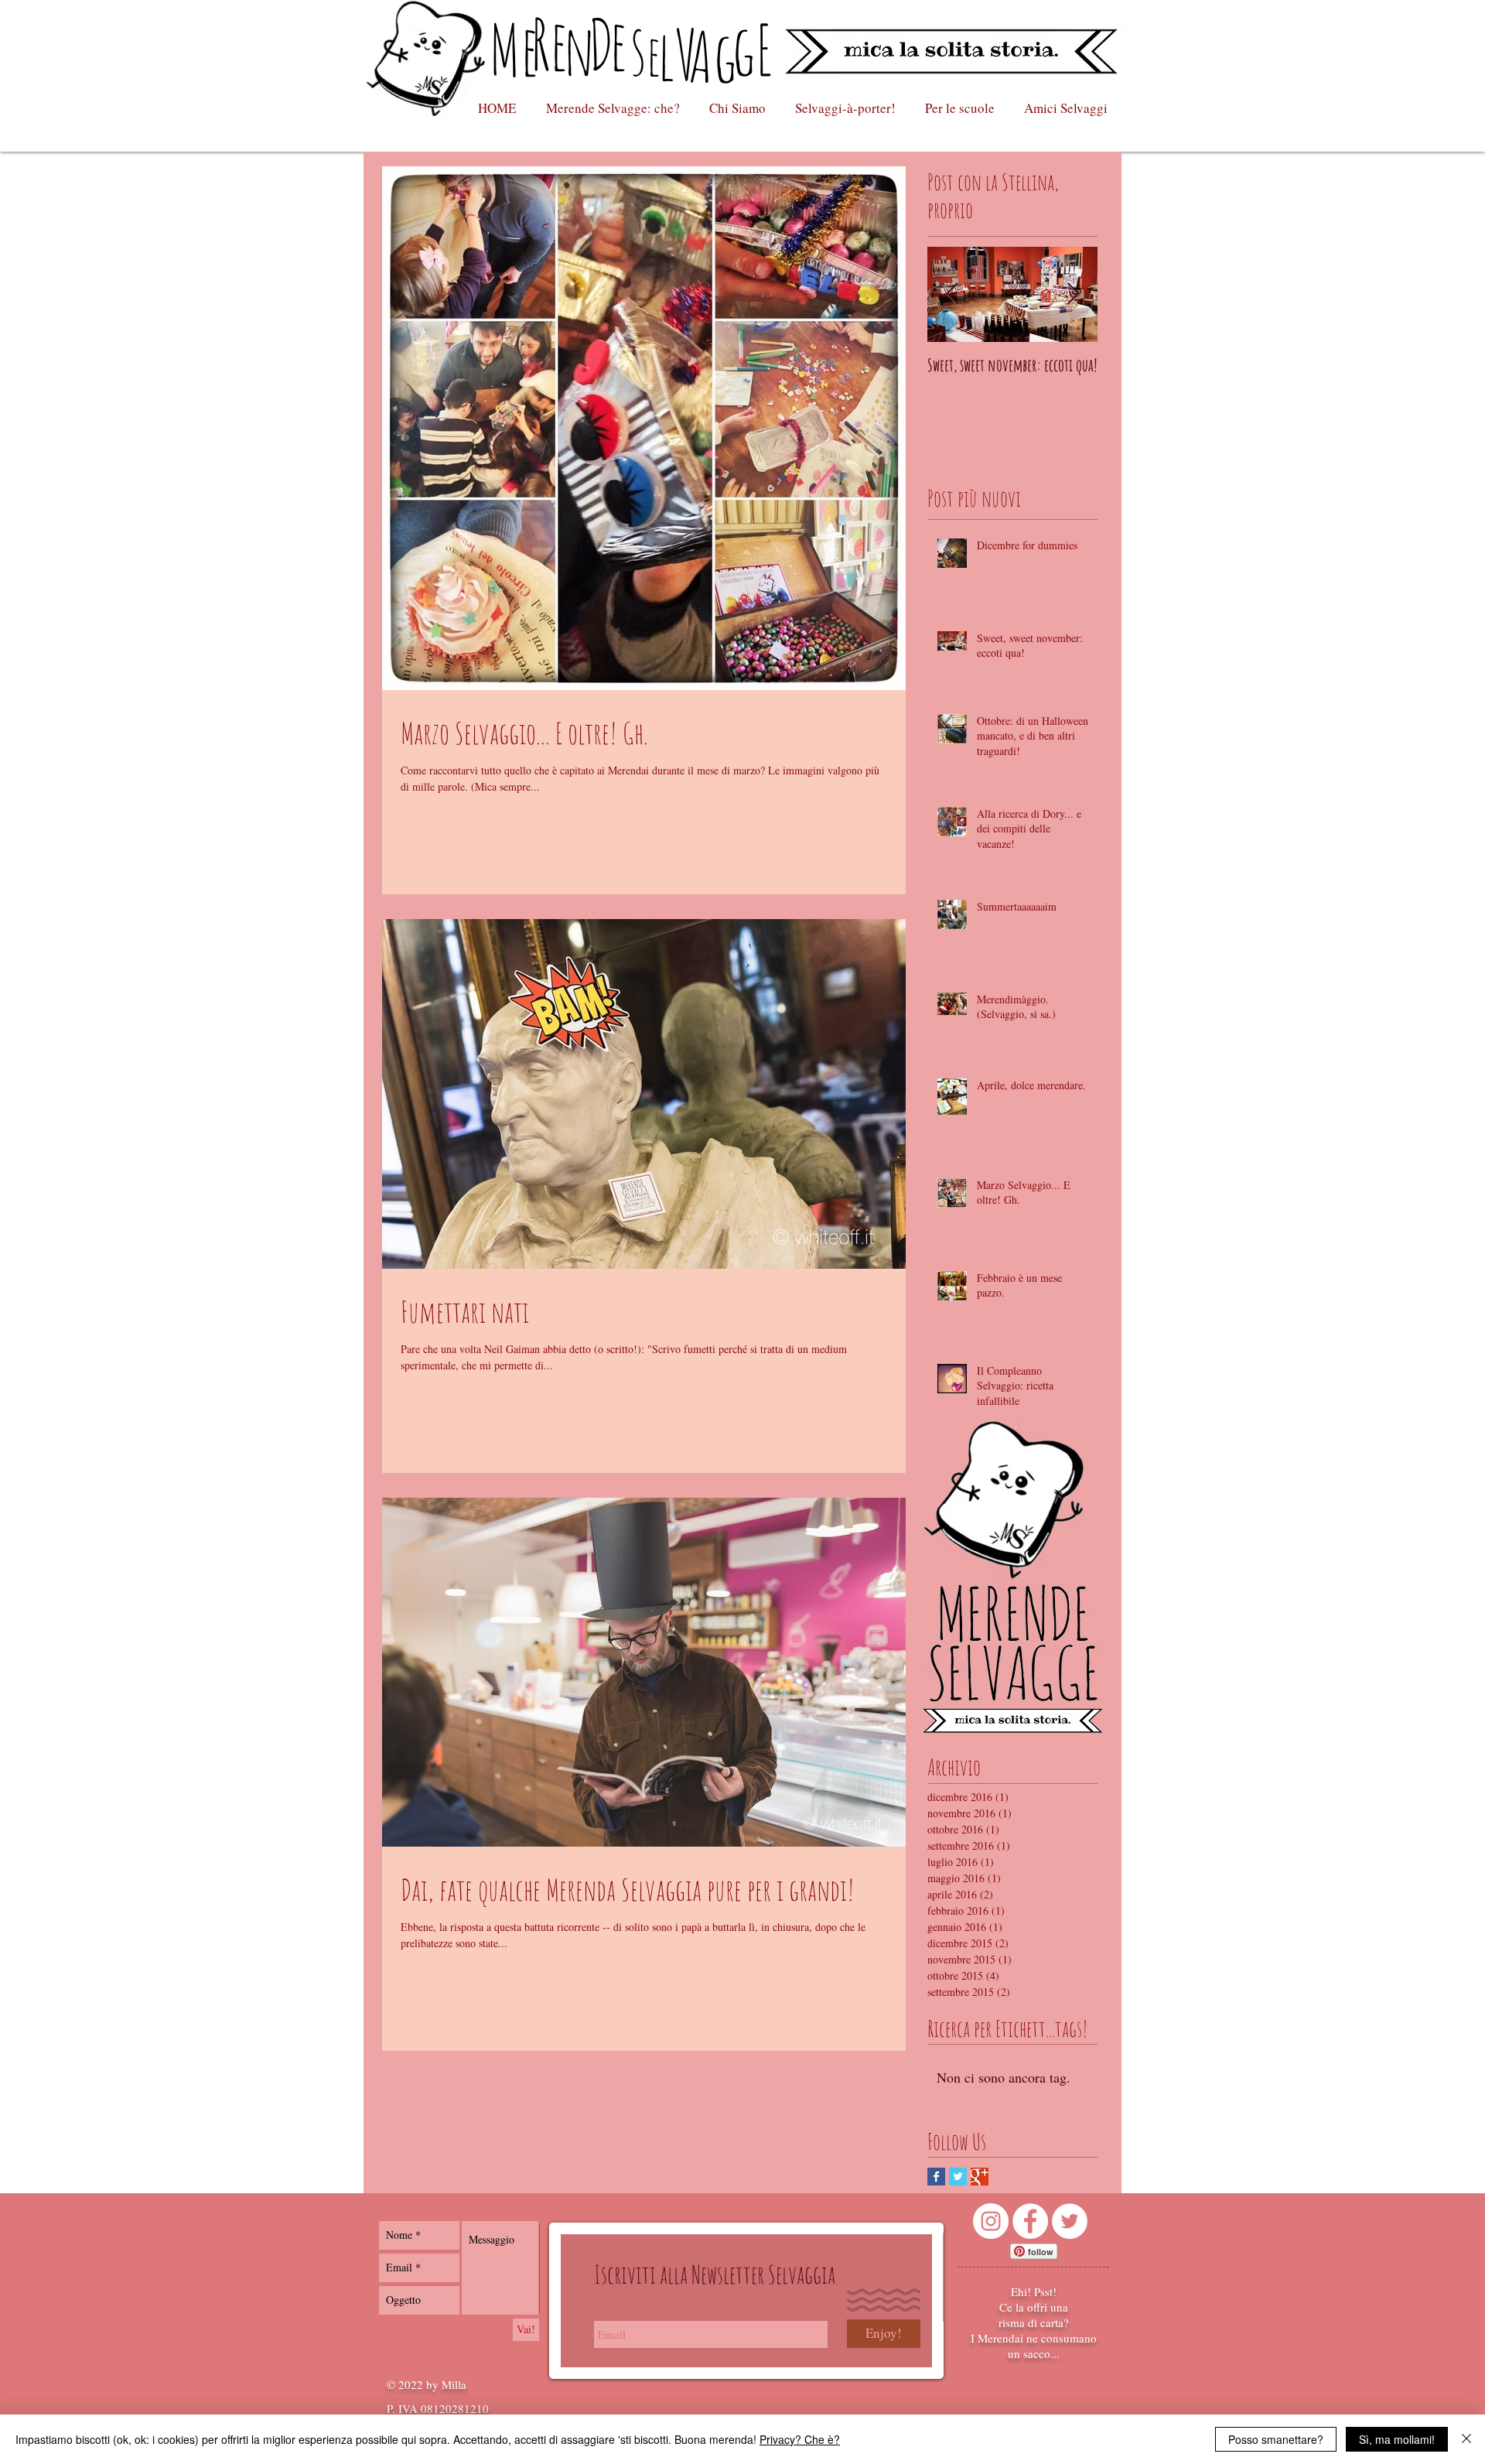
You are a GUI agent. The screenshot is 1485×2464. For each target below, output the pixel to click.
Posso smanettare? (1276, 2439)
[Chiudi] (1466, 2439)
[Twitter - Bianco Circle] (1070, 2221)
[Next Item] (1073, 294)
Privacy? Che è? (800, 2439)
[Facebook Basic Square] (936, 2177)
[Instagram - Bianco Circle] (991, 2221)
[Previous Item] (952, 294)
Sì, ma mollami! (1397, 2439)
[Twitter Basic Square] (958, 2177)
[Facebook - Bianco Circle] (1030, 2221)
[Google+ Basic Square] (980, 2177)
